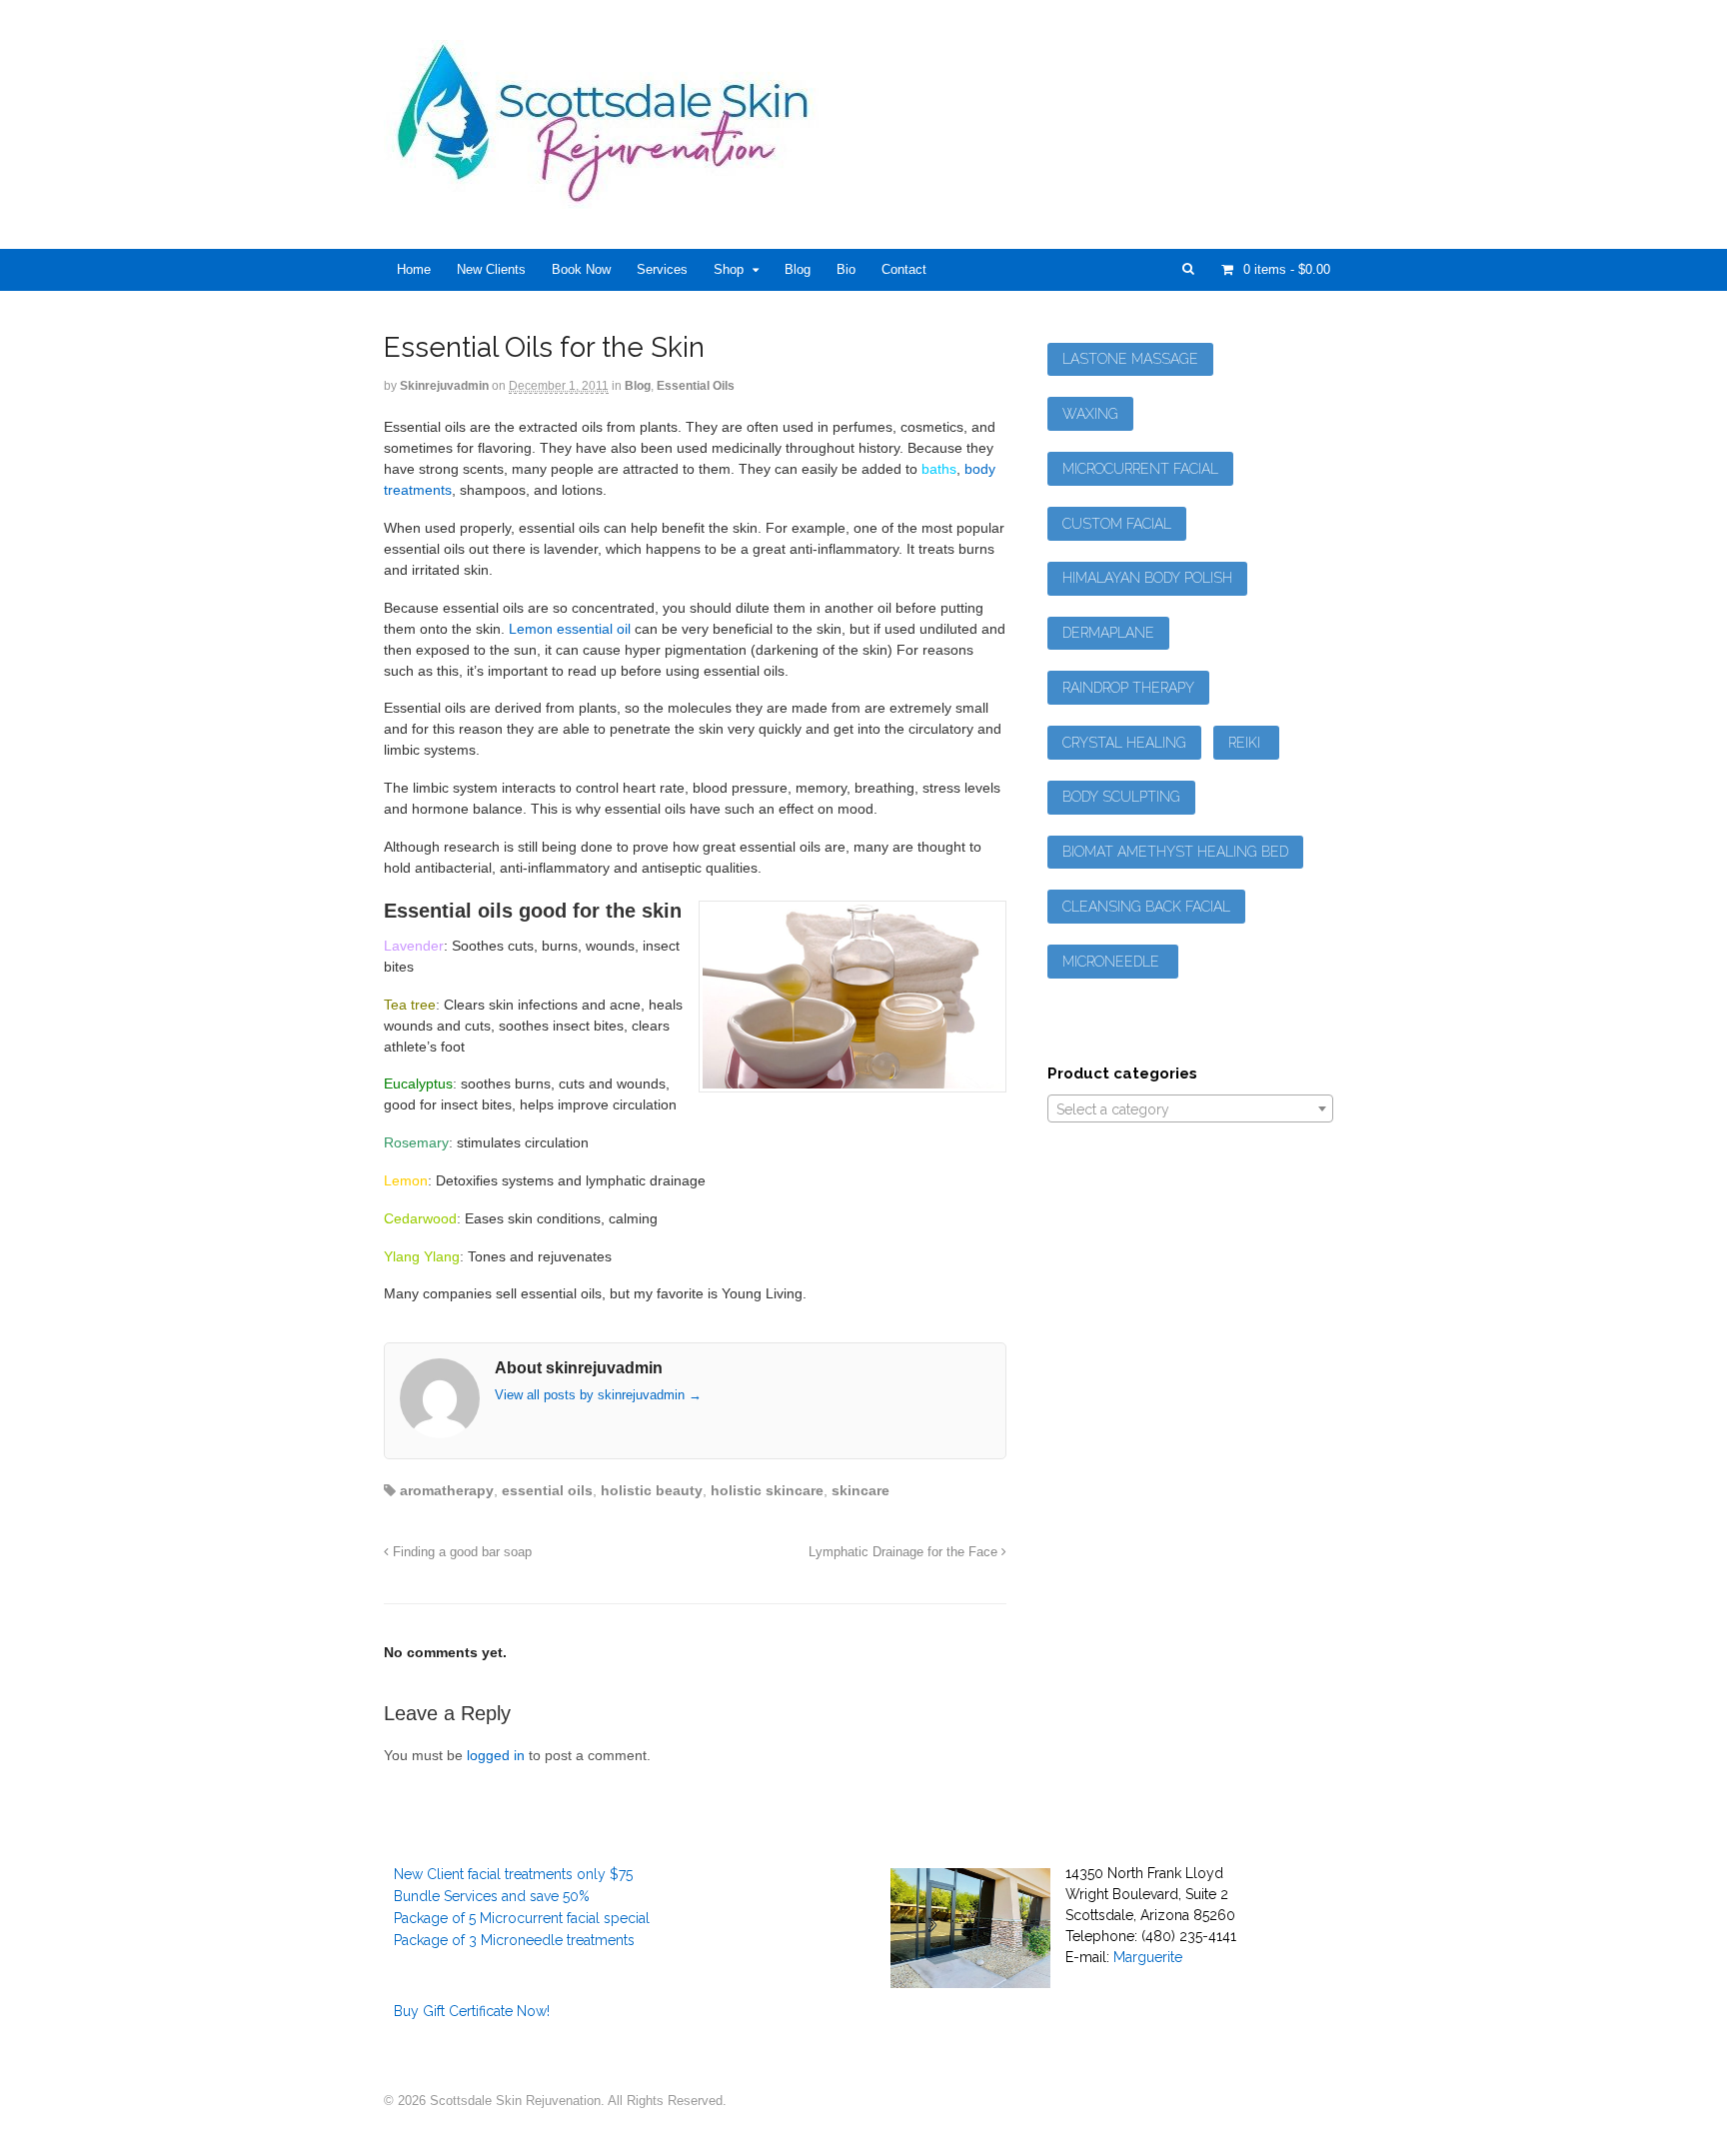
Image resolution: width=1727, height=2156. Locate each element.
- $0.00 (1287, 269)
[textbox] (1190, 1109)
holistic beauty (652, 1490)
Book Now (581, 269)
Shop (729, 269)
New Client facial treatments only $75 (513, 1874)
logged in (496, 1755)
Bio (846, 269)
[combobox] (1190, 1108)
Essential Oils (696, 386)
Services (662, 269)
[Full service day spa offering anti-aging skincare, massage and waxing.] (611, 198)
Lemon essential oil (570, 629)
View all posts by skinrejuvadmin (598, 1395)
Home (414, 269)
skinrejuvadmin (444, 386)
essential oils (547, 1490)
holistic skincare (767, 1490)
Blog (798, 269)
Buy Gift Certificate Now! (472, 2011)
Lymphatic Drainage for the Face (905, 1552)
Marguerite (1148, 1957)
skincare (861, 1490)
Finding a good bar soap (460, 1552)
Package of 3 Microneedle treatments (514, 1940)
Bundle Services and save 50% (492, 1896)
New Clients (491, 269)
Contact (904, 269)
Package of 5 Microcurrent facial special (522, 1918)
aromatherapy (447, 1490)
